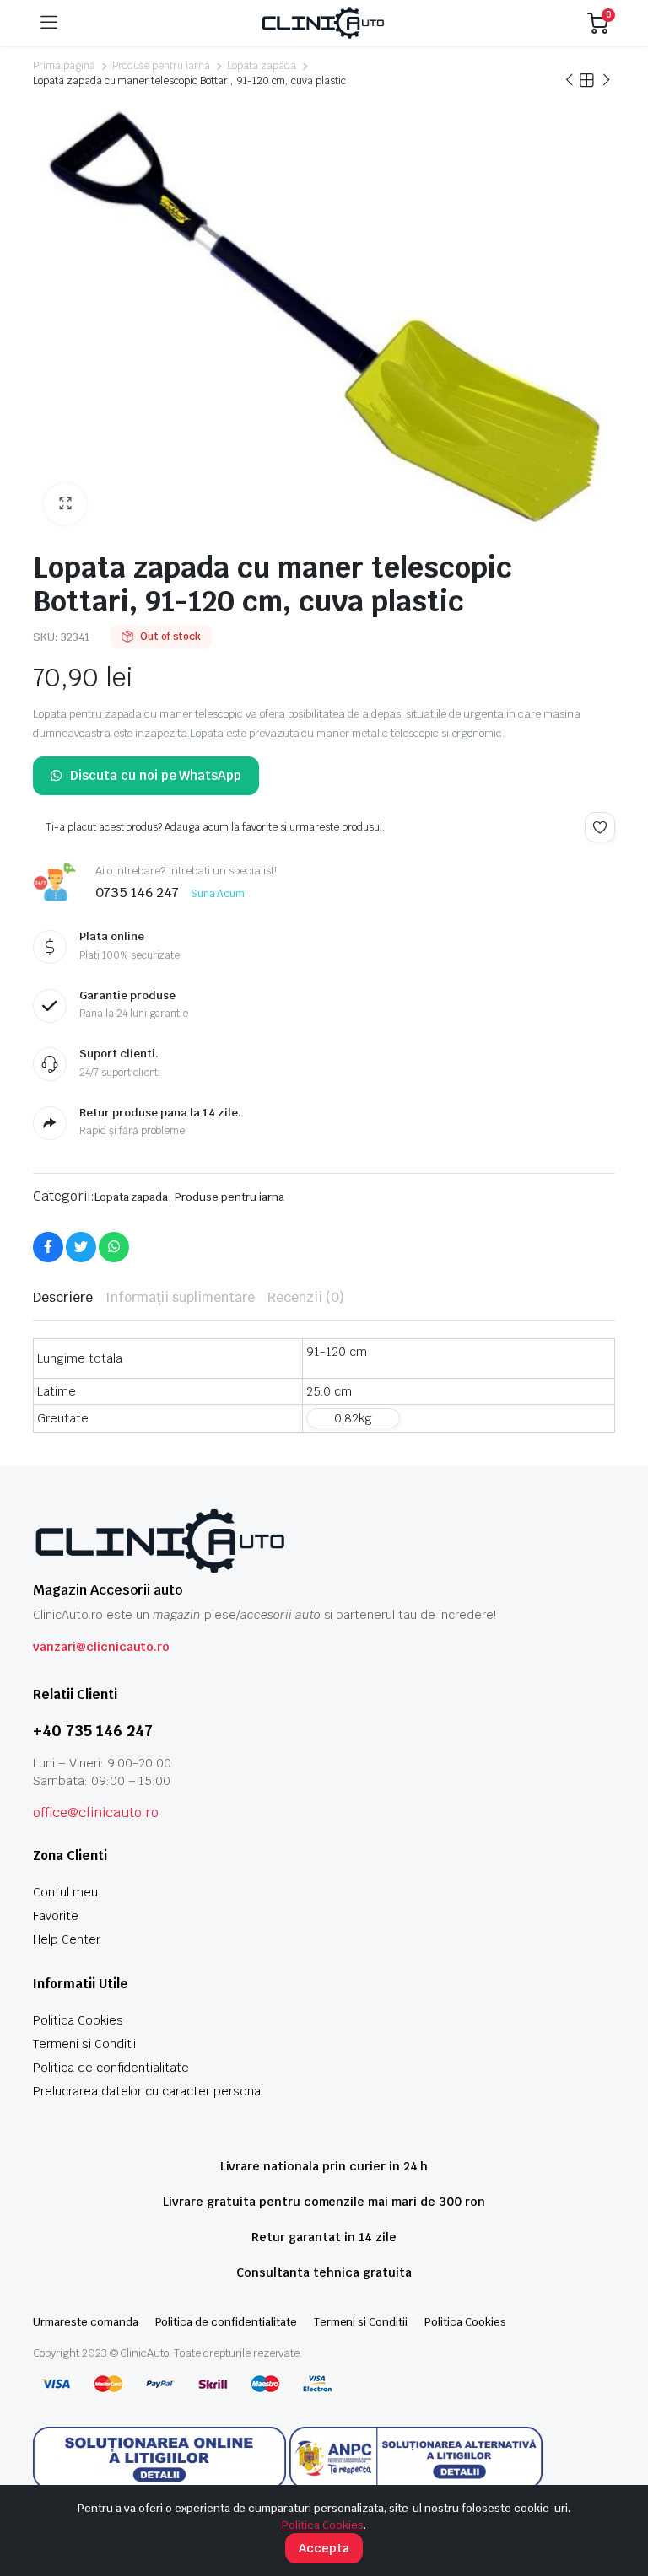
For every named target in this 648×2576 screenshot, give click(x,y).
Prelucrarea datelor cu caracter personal (148, 2091)
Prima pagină (64, 66)
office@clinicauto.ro (96, 1812)
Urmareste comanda (86, 2322)
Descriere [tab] (63, 1297)
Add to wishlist (600, 827)
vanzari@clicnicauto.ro (101, 1647)
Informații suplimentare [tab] (180, 1297)
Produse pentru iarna (161, 66)
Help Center (67, 1939)
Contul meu (65, 1892)
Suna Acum (218, 894)
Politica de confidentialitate (111, 2068)
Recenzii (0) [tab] (306, 1297)
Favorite (56, 1916)
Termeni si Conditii (84, 2044)
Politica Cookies (78, 2020)
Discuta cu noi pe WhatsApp (156, 775)
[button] (65, 504)
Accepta (324, 2548)
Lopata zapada (262, 66)
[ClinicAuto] (323, 23)
